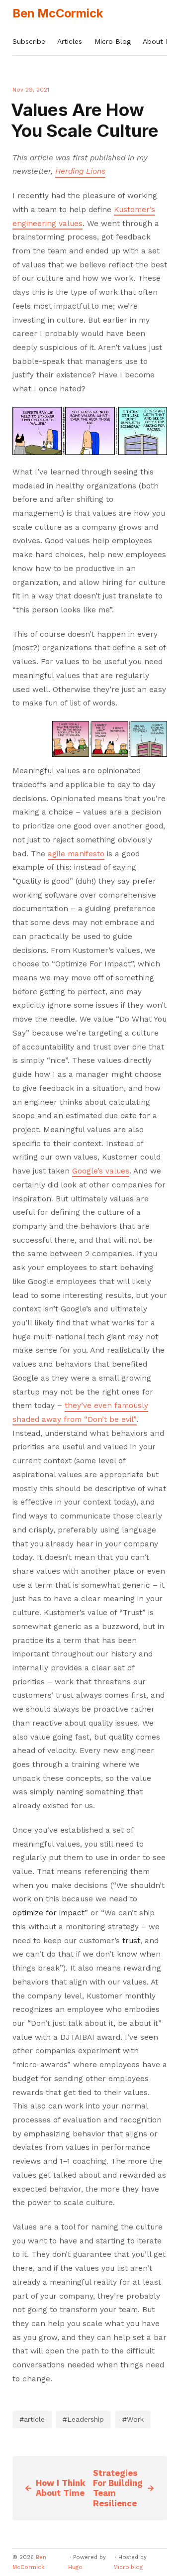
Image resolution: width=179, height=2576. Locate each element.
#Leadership (83, 2419)
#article (32, 2419)
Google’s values (101, 1171)
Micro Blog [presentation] (113, 41)
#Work (133, 2419)
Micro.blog (128, 2567)
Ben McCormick (58, 13)
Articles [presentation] (70, 41)
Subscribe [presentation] (29, 41)
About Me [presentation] (159, 41)
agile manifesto (76, 854)
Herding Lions (80, 171)
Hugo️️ (75, 2567)
